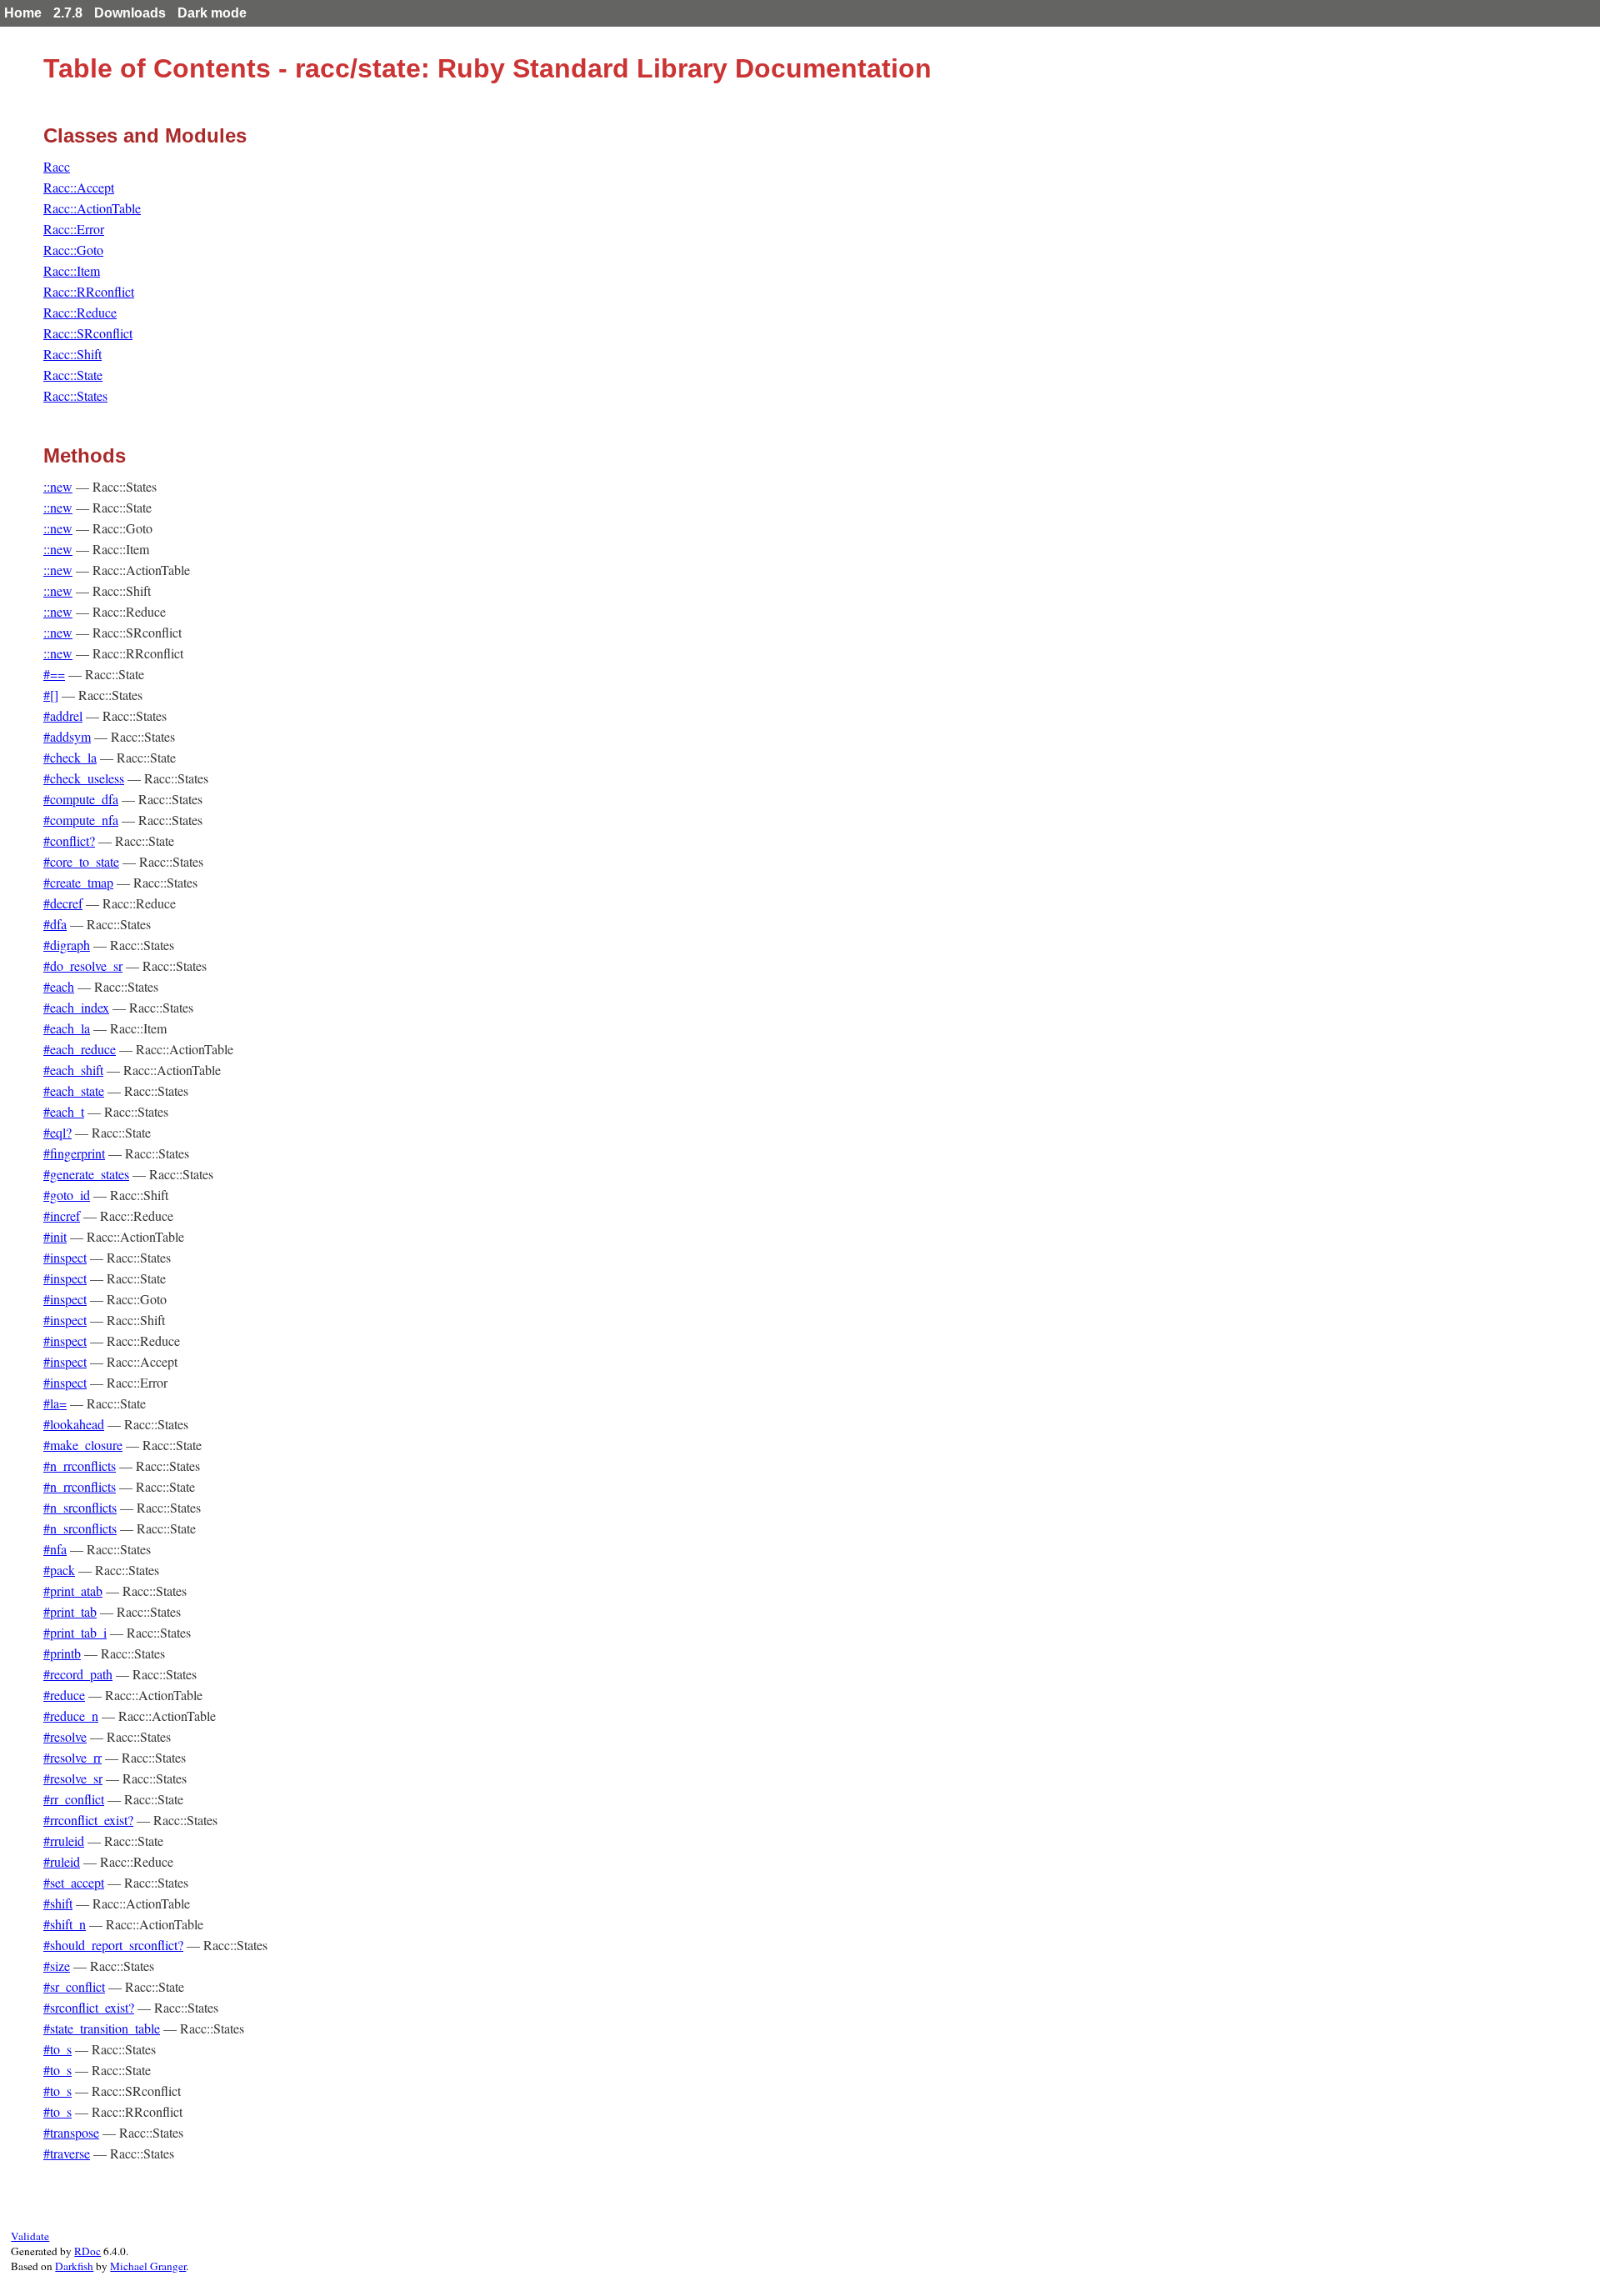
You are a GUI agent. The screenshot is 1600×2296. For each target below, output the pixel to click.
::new (58, 486)
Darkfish (74, 2266)
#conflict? (69, 840)
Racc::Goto (73, 250)
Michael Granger (148, 2266)
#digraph (67, 945)
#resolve (65, 1736)
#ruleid (62, 1861)
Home (23, 13)
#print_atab (73, 1591)
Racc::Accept (79, 187)
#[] (51, 695)
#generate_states (86, 1174)
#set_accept (74, 1882)
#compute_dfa (81, 799)
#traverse (67, 2153)
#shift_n (65, 1924)
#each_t (64, 1111)
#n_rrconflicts (80, 1466)
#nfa (55, 1549)
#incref (62, 1216)
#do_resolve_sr (83, 965)
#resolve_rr (72, 1757)
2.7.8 (68, 13)
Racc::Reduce (80, 312)
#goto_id (67, 1195)
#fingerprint (74, 1153)
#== (54, 674)
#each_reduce (80, 1049)
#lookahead (74, 1424)
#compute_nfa (81, 820)
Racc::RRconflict (89, 291)
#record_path (78, 1674)
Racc (57, 166)
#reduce (64, 1695)
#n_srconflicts (80, 1507)
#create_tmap (78, 882)
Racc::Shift (72, 354)
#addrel (63, 715)
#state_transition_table (102, 2028)
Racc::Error (74, 229)
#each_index (76, 1007)
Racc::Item (72, 270)
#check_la (70, 757)
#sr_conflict (74, 1986)
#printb (62, 1653)
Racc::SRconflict (88, 333)
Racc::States (75, 395)
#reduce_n (71, 1716)
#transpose (71, 2132)
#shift (58, 1903)
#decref (63, 903)
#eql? (57, 1132)
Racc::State (73, 375)
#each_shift (73, 1070)
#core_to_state (81, 861)
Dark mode (212, 13)
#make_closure (83, 1445)
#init (55, 1236)
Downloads (130, 13)
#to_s (57, 2049)
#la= (55, 1403)
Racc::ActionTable (92, 208)
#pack (59, 1570)
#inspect (65, 1257)
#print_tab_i (75, 1632)
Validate (30, 2236)
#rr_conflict (74, 1799)
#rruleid (64, 1841)
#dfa (55, 924)
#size (57, 1966)
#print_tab (70, 1611)
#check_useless (84, 778)
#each (59, 986)
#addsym (67, 736)
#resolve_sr (73, 1778)
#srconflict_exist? (89, 2007)
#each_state (74, 1090)
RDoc (87, 2251)
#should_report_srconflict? (113, 1945)
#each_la (67, 1028)
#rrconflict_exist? (88, 1820)
